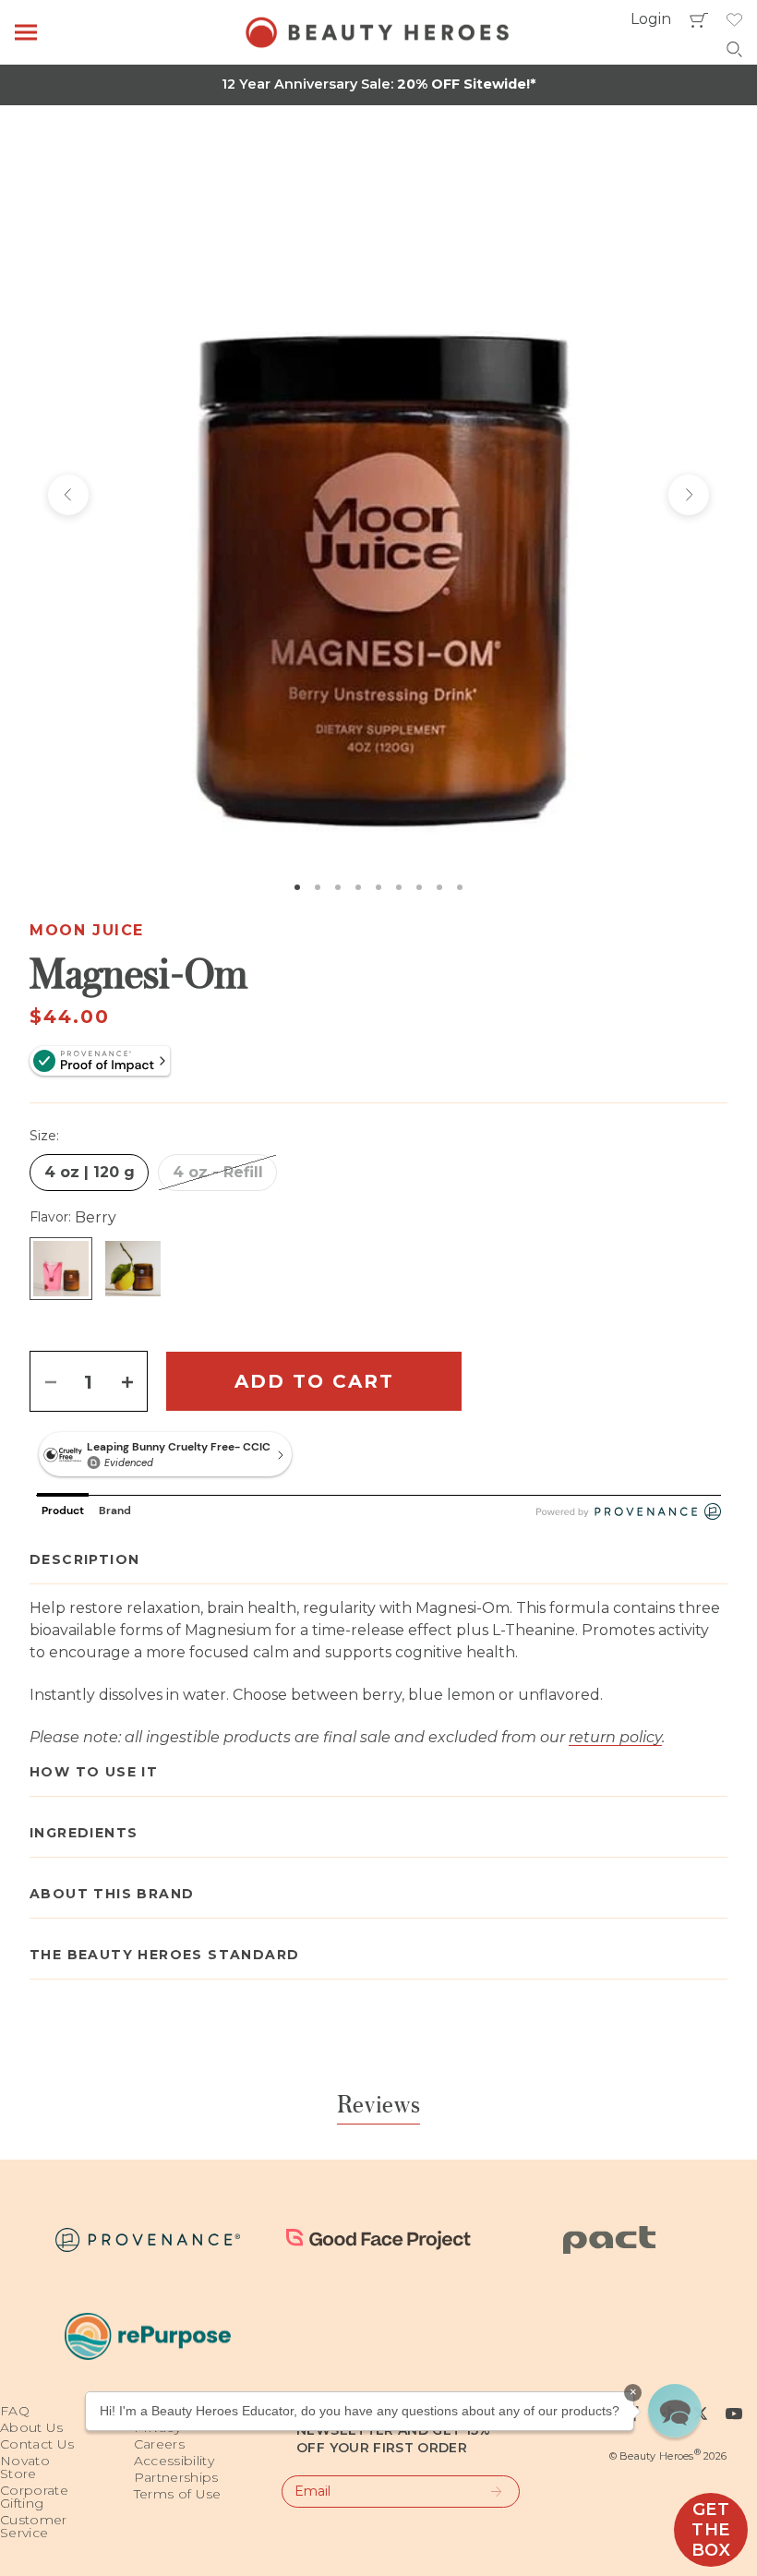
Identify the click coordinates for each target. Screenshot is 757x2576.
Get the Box (711, 2530)
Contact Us (37, 2444)
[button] (675, 2411)
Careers (159, 2444)
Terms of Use (178, 2494)
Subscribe (487, 2492)
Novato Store (25, 2467)
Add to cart (314, 1381)
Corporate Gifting (34, 2497)
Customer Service (34, 2526)
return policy (615, 1737)
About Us (32, 2427)
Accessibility (174, 2461)
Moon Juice (87, 930)
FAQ (15, 2411)
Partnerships (176, 2477)
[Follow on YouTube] (734, 2413)
